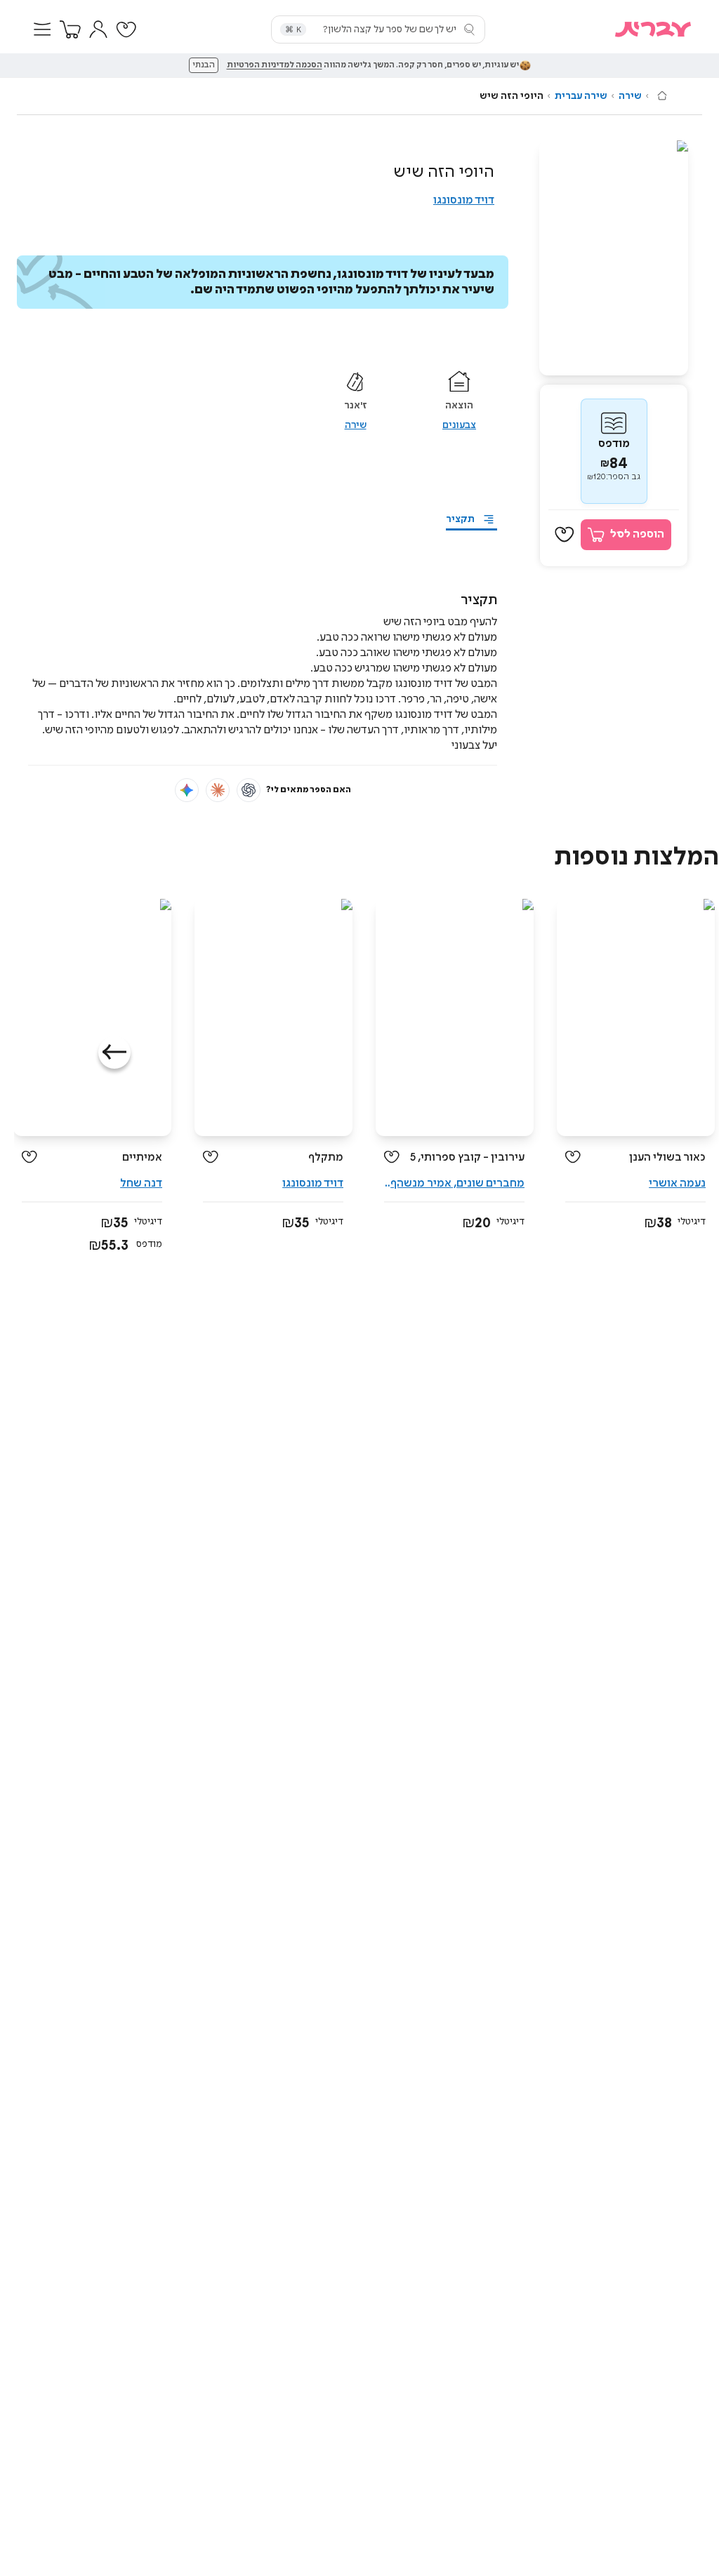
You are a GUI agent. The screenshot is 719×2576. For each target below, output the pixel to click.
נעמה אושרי (677, 1183)
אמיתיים (142, 1157)
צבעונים (459, 425)
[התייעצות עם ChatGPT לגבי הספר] (249, 790)
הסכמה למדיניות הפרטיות (275, 65)
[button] (42, 29)
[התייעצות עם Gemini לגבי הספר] (187, 790)
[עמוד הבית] (662, 95)
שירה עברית (581, 96)
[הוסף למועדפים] (565, 535)
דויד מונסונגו (464, 200)
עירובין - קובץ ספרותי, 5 (467, 1157)
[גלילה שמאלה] (114, 1053)
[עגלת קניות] (70, 29)
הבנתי (204, 65)
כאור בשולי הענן (667, 1157)
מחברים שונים (490, 1183)
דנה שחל (141, 1183)
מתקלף (326, 1157)
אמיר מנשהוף (419, 1183)
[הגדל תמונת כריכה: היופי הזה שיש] (614, 258)
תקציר (460, 519)
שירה (630, 96)
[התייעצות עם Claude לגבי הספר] (218, 790)
